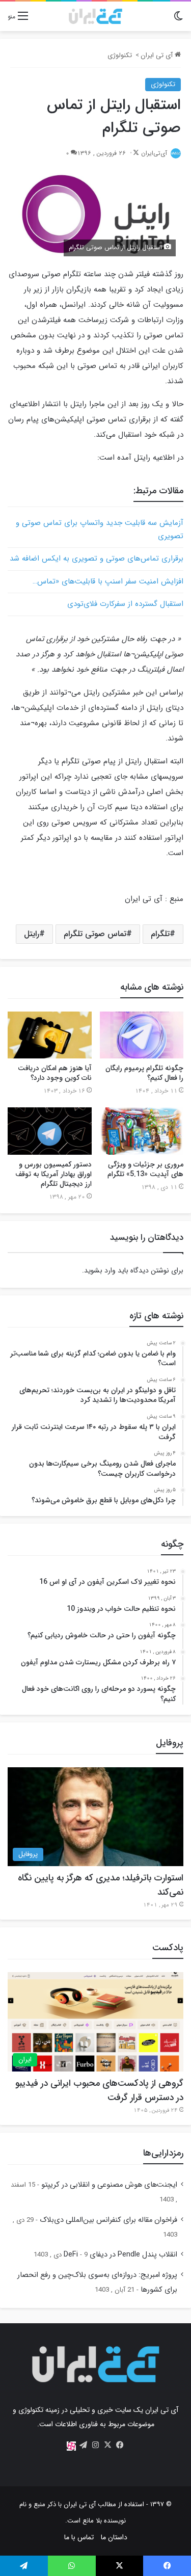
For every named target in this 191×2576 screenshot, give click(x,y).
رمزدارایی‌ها (163, 2153)
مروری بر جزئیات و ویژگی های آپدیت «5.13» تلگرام (145, 1169)
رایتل (32, 934)
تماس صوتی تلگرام (95, 934)
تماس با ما (79, 2537)
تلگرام (160, 934)
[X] (108, 2445)
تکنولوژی (120, 55)
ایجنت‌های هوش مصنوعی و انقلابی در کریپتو (109, 2185)
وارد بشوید (100, 1270)
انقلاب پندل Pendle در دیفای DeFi (120, 2255)
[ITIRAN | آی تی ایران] (95, 16)
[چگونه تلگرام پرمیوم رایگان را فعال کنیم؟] (142, 1035)
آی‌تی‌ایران (154, 153)
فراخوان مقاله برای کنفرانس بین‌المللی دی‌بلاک (108, 2220)
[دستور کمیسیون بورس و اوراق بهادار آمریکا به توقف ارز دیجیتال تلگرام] (50, 1131)
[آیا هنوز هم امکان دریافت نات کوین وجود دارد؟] (50, 1035)
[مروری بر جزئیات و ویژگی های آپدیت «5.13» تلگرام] (142, 1131)
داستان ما (114, 2537)
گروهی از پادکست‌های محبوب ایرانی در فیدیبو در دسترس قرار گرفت (99, 2090)
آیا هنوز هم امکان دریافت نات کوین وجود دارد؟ (55, 1073)
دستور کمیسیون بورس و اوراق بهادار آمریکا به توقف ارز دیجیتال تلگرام (53, 1174)
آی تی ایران (158, 55)
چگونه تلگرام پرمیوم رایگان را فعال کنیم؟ (144, 1073)
